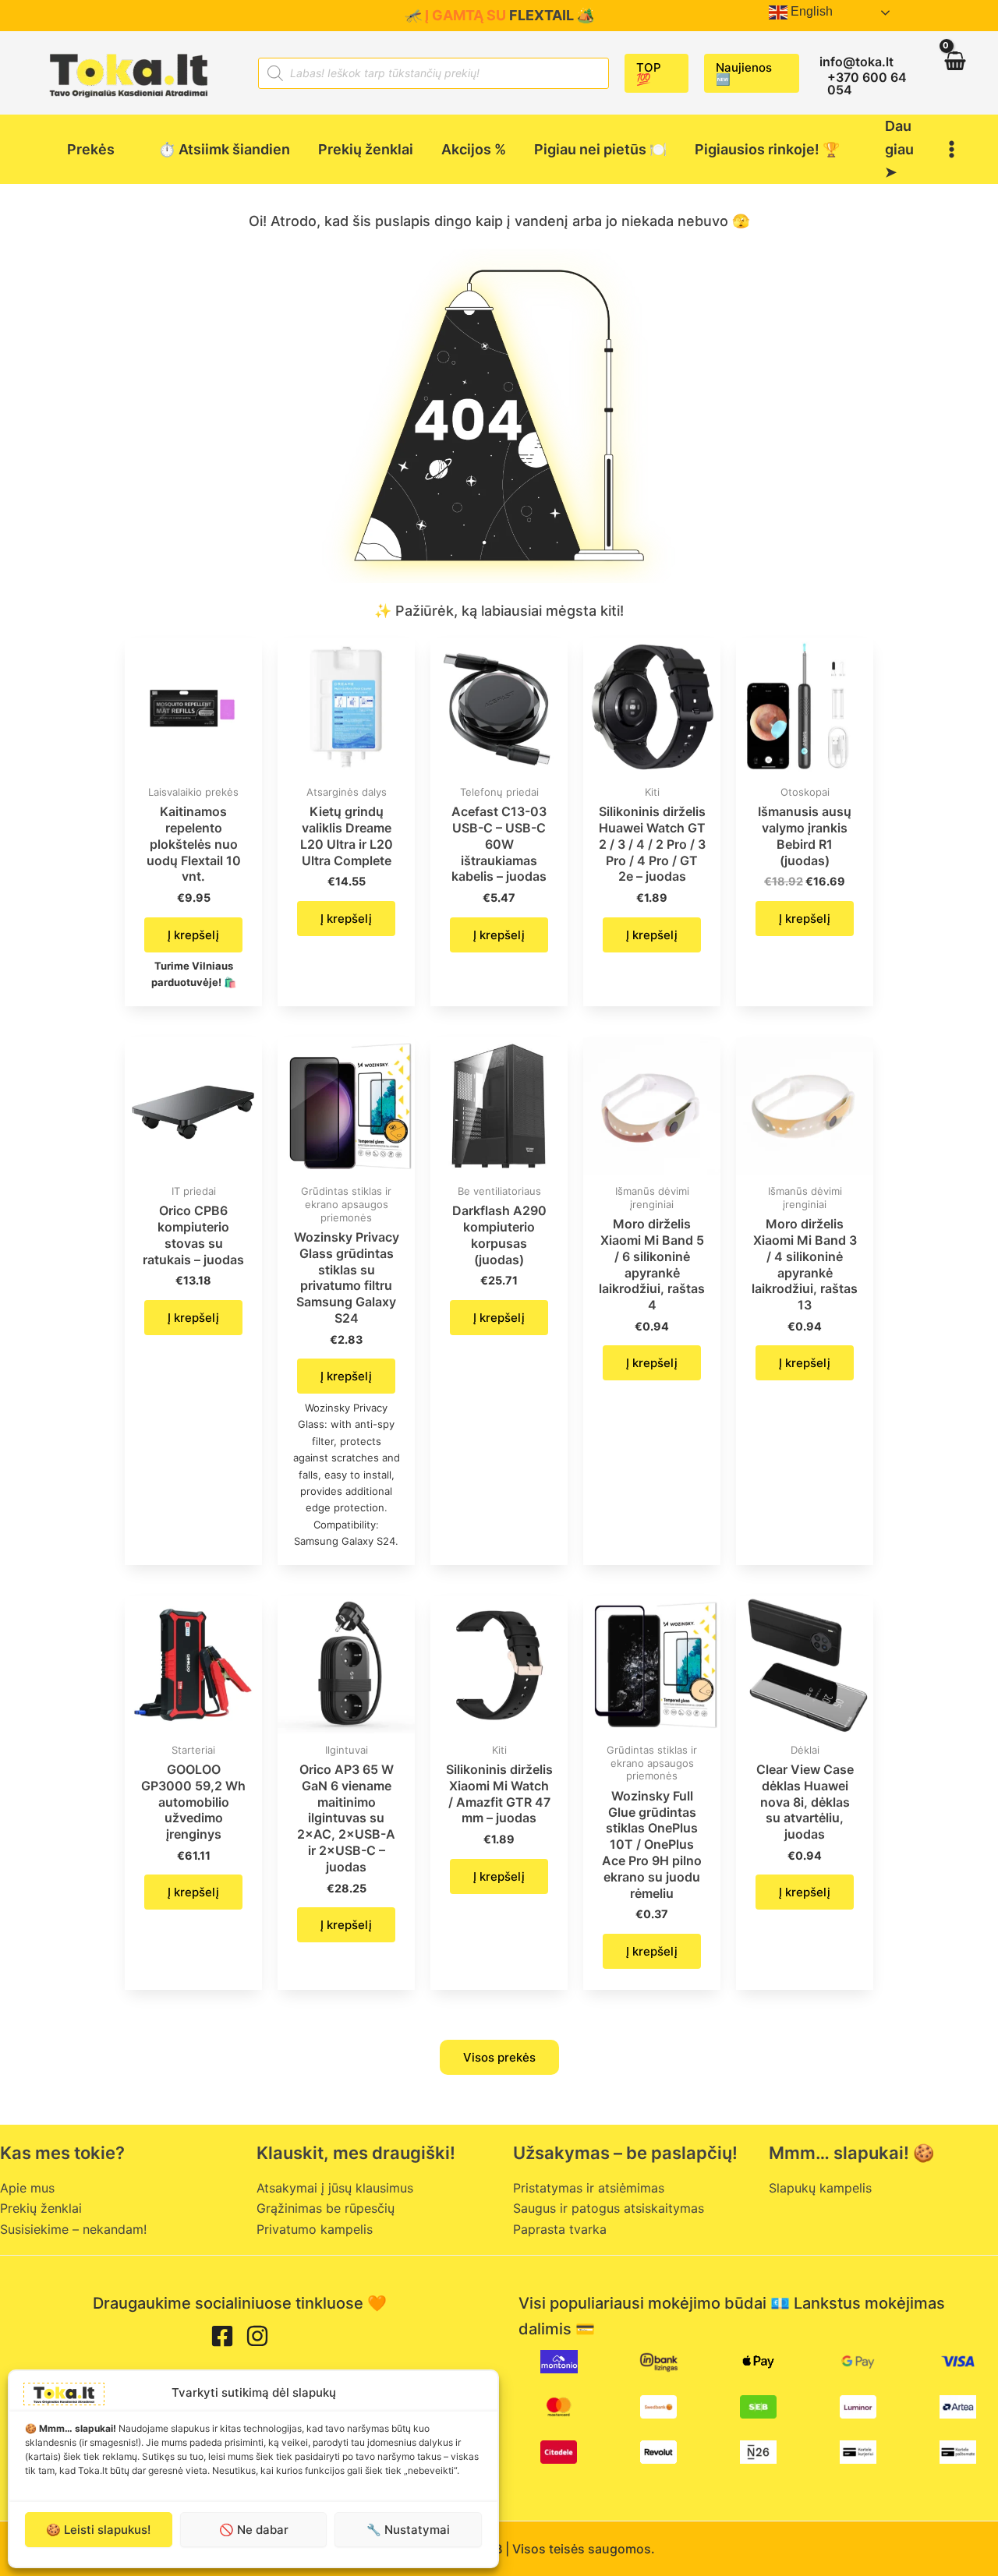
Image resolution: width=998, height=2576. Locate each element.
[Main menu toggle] (952, 149)
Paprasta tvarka (560, 2229)
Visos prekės (499, 2057)
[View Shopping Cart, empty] (954, 73)
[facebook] (222, 2336)
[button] (656, 73)
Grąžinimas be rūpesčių (326, 2208)
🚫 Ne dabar (254, 2530)
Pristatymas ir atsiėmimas (589, 2188)
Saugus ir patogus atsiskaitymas (609, 2208)
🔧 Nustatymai (408, 2530)
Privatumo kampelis (315, 2229)
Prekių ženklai (41, 2208)
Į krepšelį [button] (193, 935)
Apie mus (27, 2188)
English (810, 11)
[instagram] (257, 2336)
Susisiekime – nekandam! (73, 2229)
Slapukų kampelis (820, 2188)
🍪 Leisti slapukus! (98, 2530)
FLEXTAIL (541, 15)
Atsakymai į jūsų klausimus (335, 2188)
